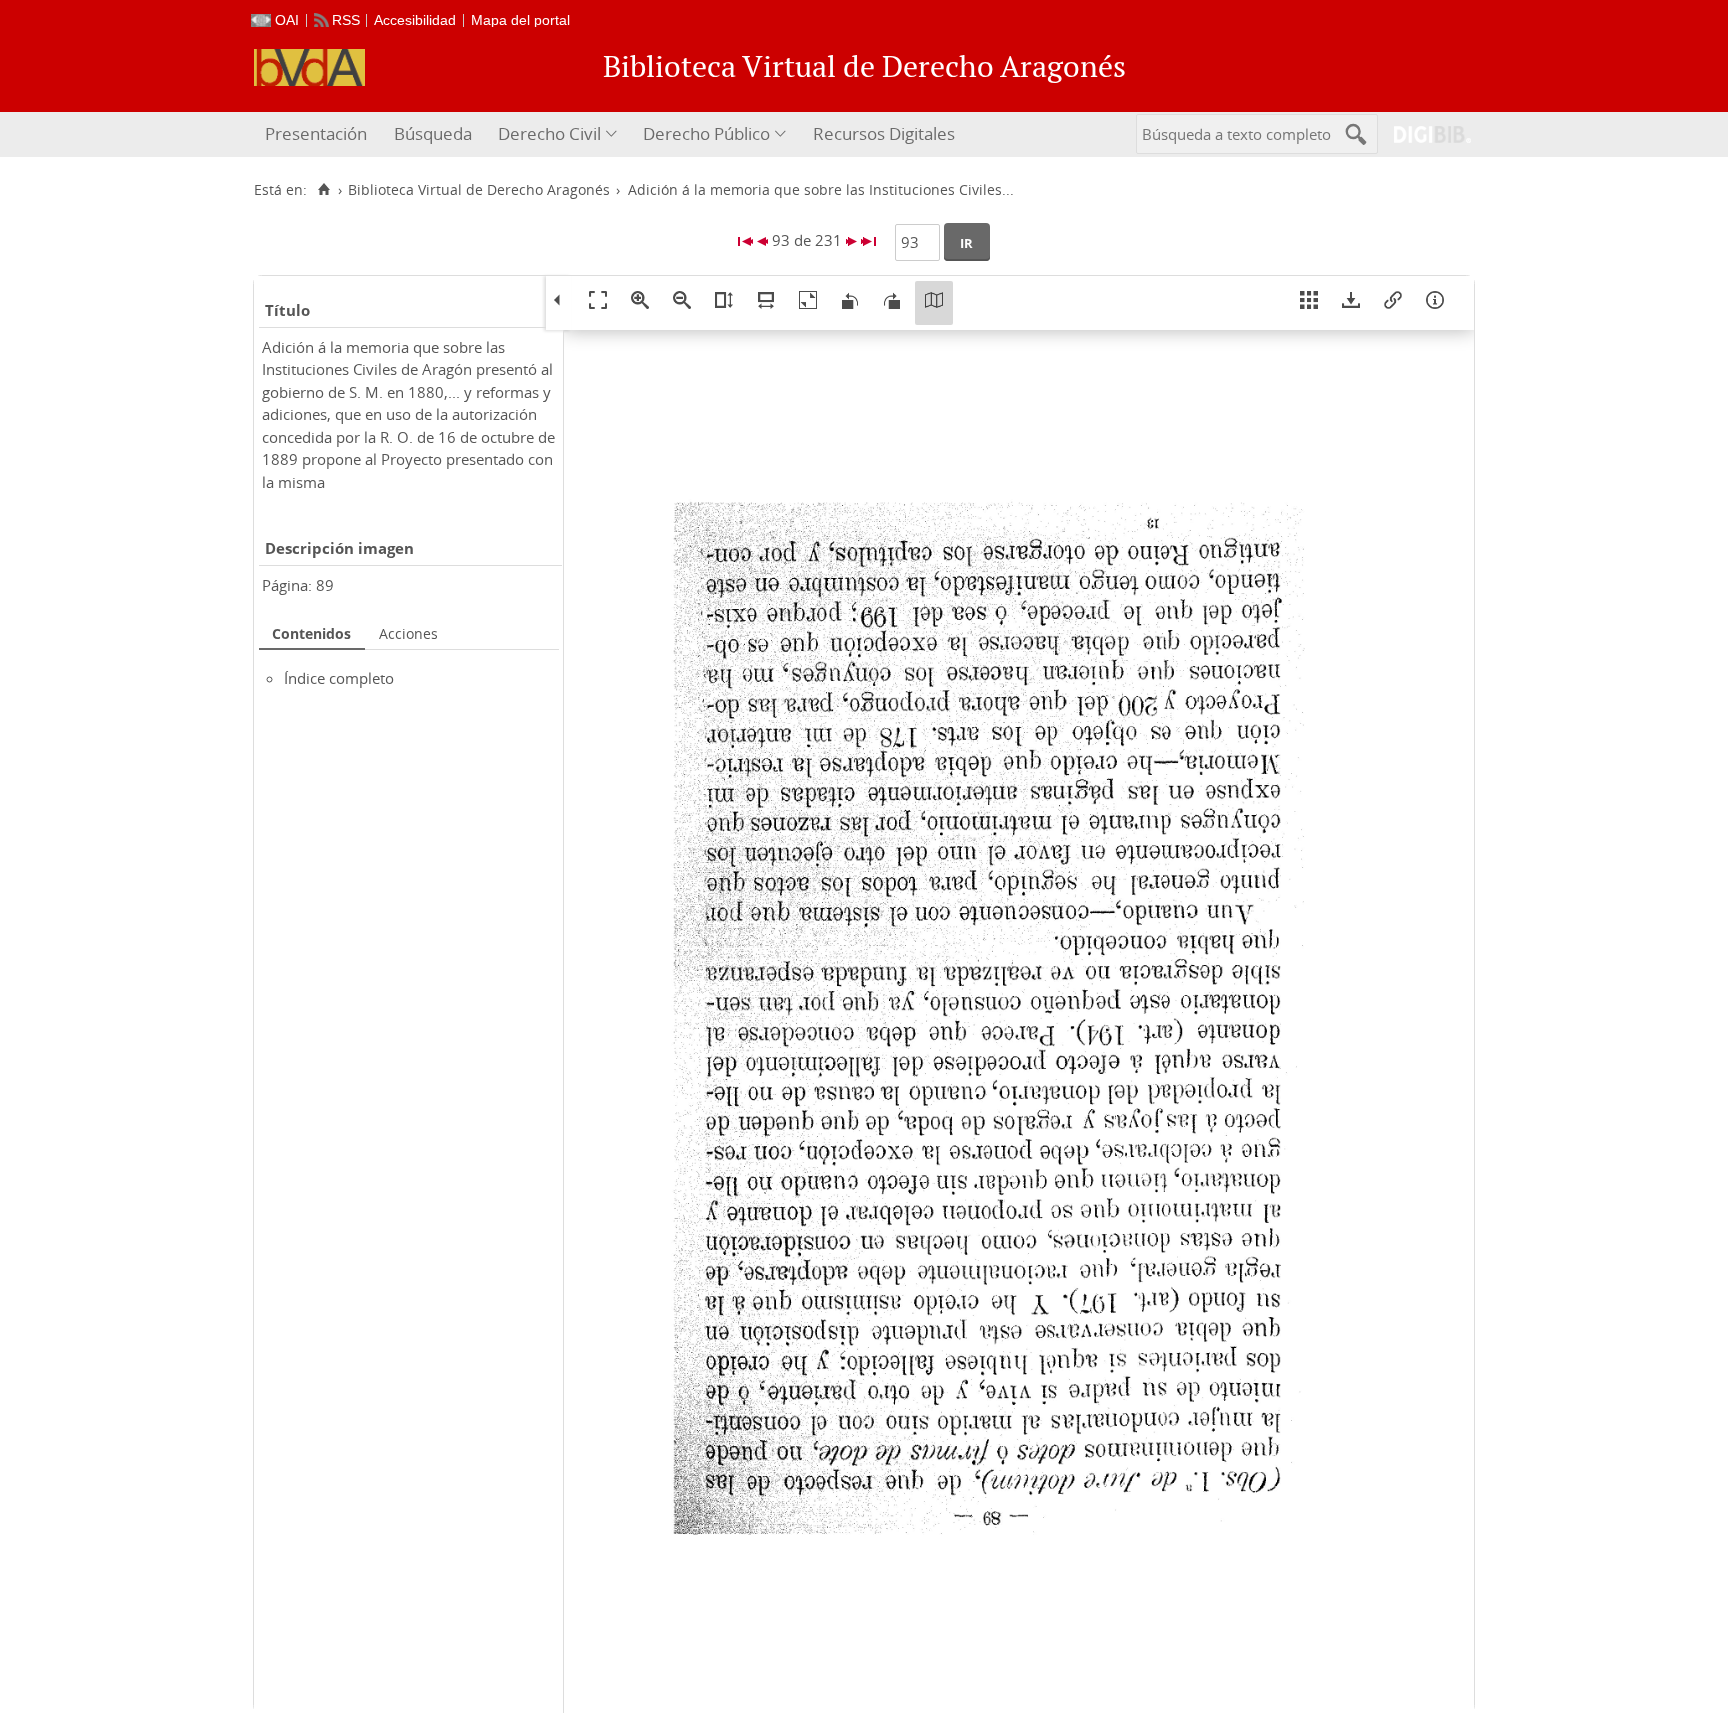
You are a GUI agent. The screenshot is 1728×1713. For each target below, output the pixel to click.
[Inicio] (323, 190)
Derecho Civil (549, 133)
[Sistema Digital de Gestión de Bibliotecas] (1424, 134)
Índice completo (339, 678)
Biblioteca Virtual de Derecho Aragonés (479, 190)
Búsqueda (433, 133)
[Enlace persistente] (1393, 303)
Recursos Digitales (884, 133)
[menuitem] (318, 134)
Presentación (316, 133)
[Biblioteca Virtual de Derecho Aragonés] (309, 67)
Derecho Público (706, 133)
